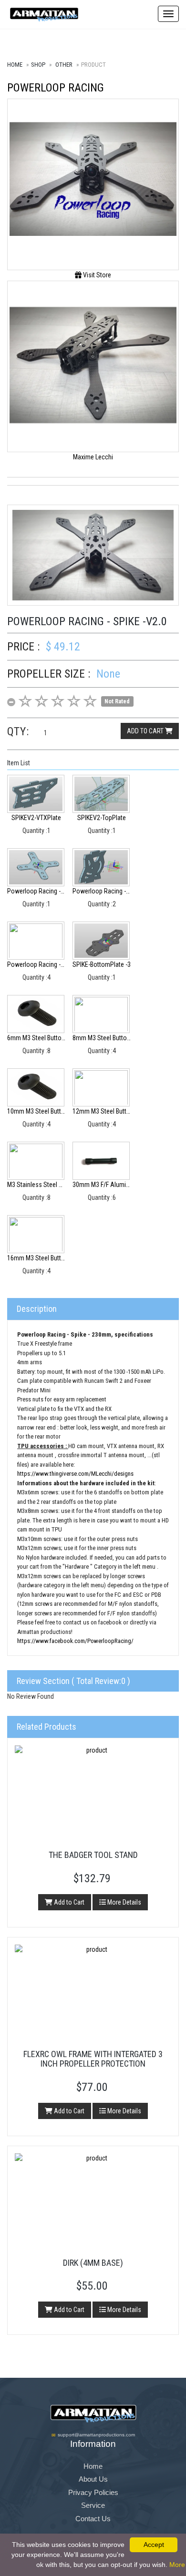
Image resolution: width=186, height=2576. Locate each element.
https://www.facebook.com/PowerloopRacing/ (75, 1641)
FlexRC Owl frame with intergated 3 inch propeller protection (93, 2059)
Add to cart (146, 731)
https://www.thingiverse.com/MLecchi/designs (75, 1474)
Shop (38, 65)
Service (93, 2505)
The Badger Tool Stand (93, 1855)
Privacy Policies (93, 2492)
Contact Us (93, 2519)
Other (64, 65)
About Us (93, 2479)
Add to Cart (68, 1902)
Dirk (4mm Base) (93, 2263)
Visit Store (96, 275)
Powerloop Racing (56, 88)
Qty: (18, 731)
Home (15, 65)
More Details (124, 1902)
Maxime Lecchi (93, 457)
